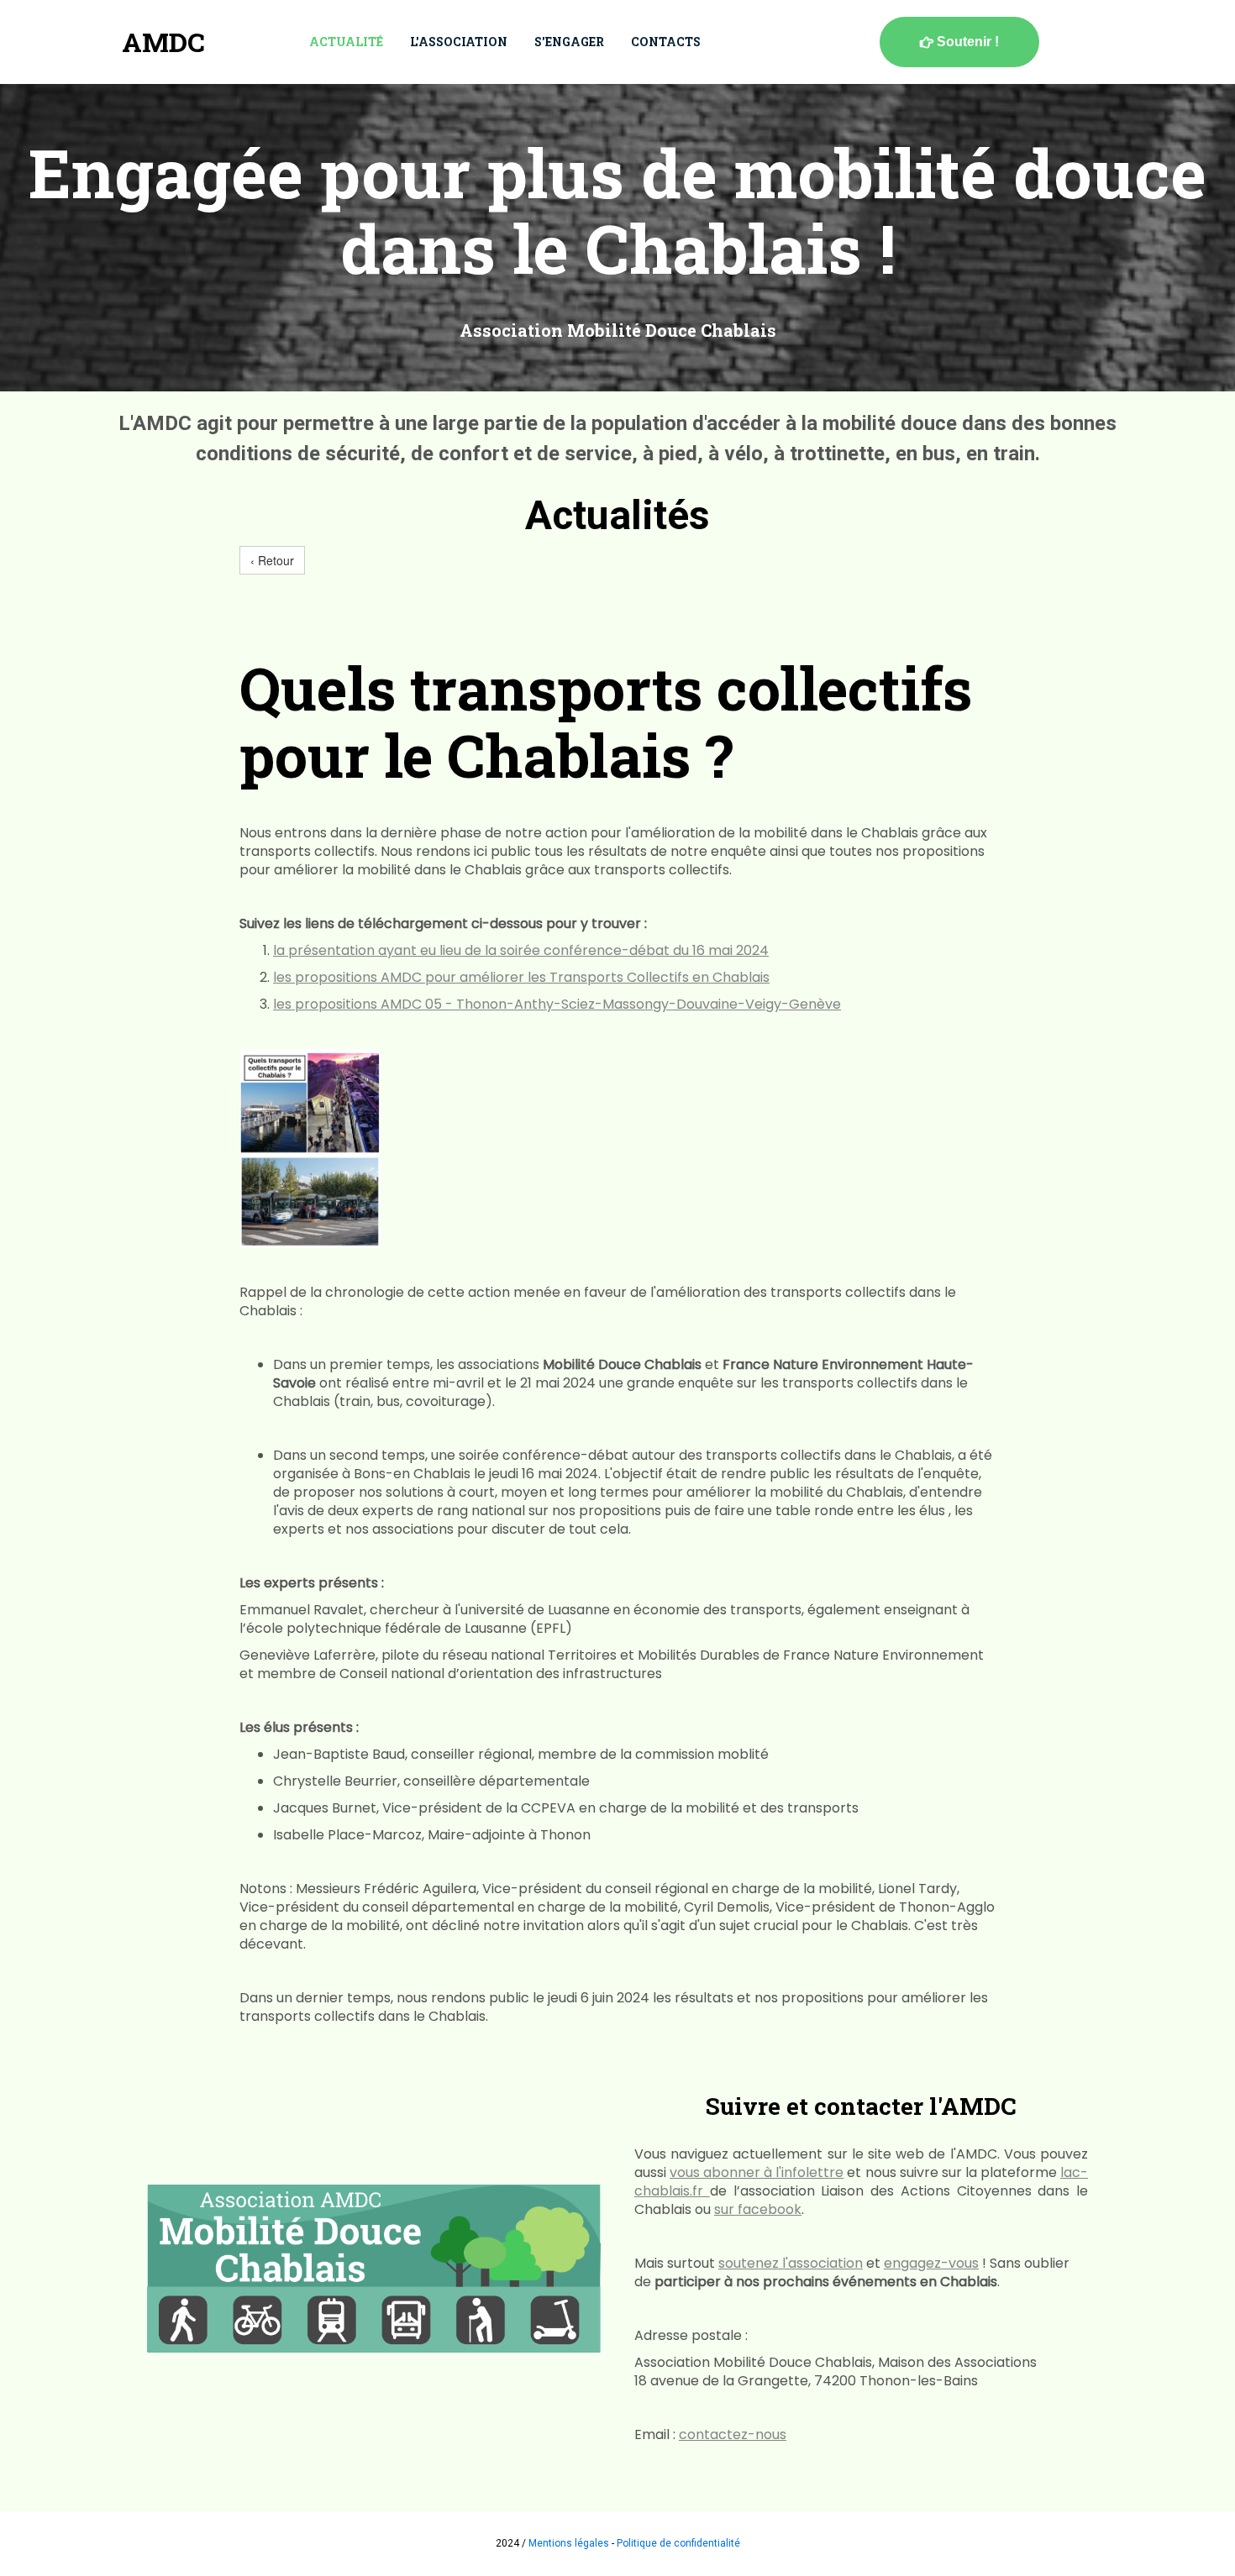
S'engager (569, 42)
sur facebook (758, 2209)
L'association (459, 42)
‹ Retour (272, 560)
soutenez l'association (791, 2263)
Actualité (346, 42)
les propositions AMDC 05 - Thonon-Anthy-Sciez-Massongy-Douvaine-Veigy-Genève (557, 1004)
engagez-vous (931, 2263)
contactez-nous (733, 2434)
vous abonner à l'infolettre (757, 2172)
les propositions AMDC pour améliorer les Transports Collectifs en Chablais (521, 977)
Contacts (666, 42)
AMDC (163, 42)
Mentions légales (569, 2543)
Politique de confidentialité (678, 2543)
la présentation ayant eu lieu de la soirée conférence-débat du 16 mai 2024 (521, 950)
